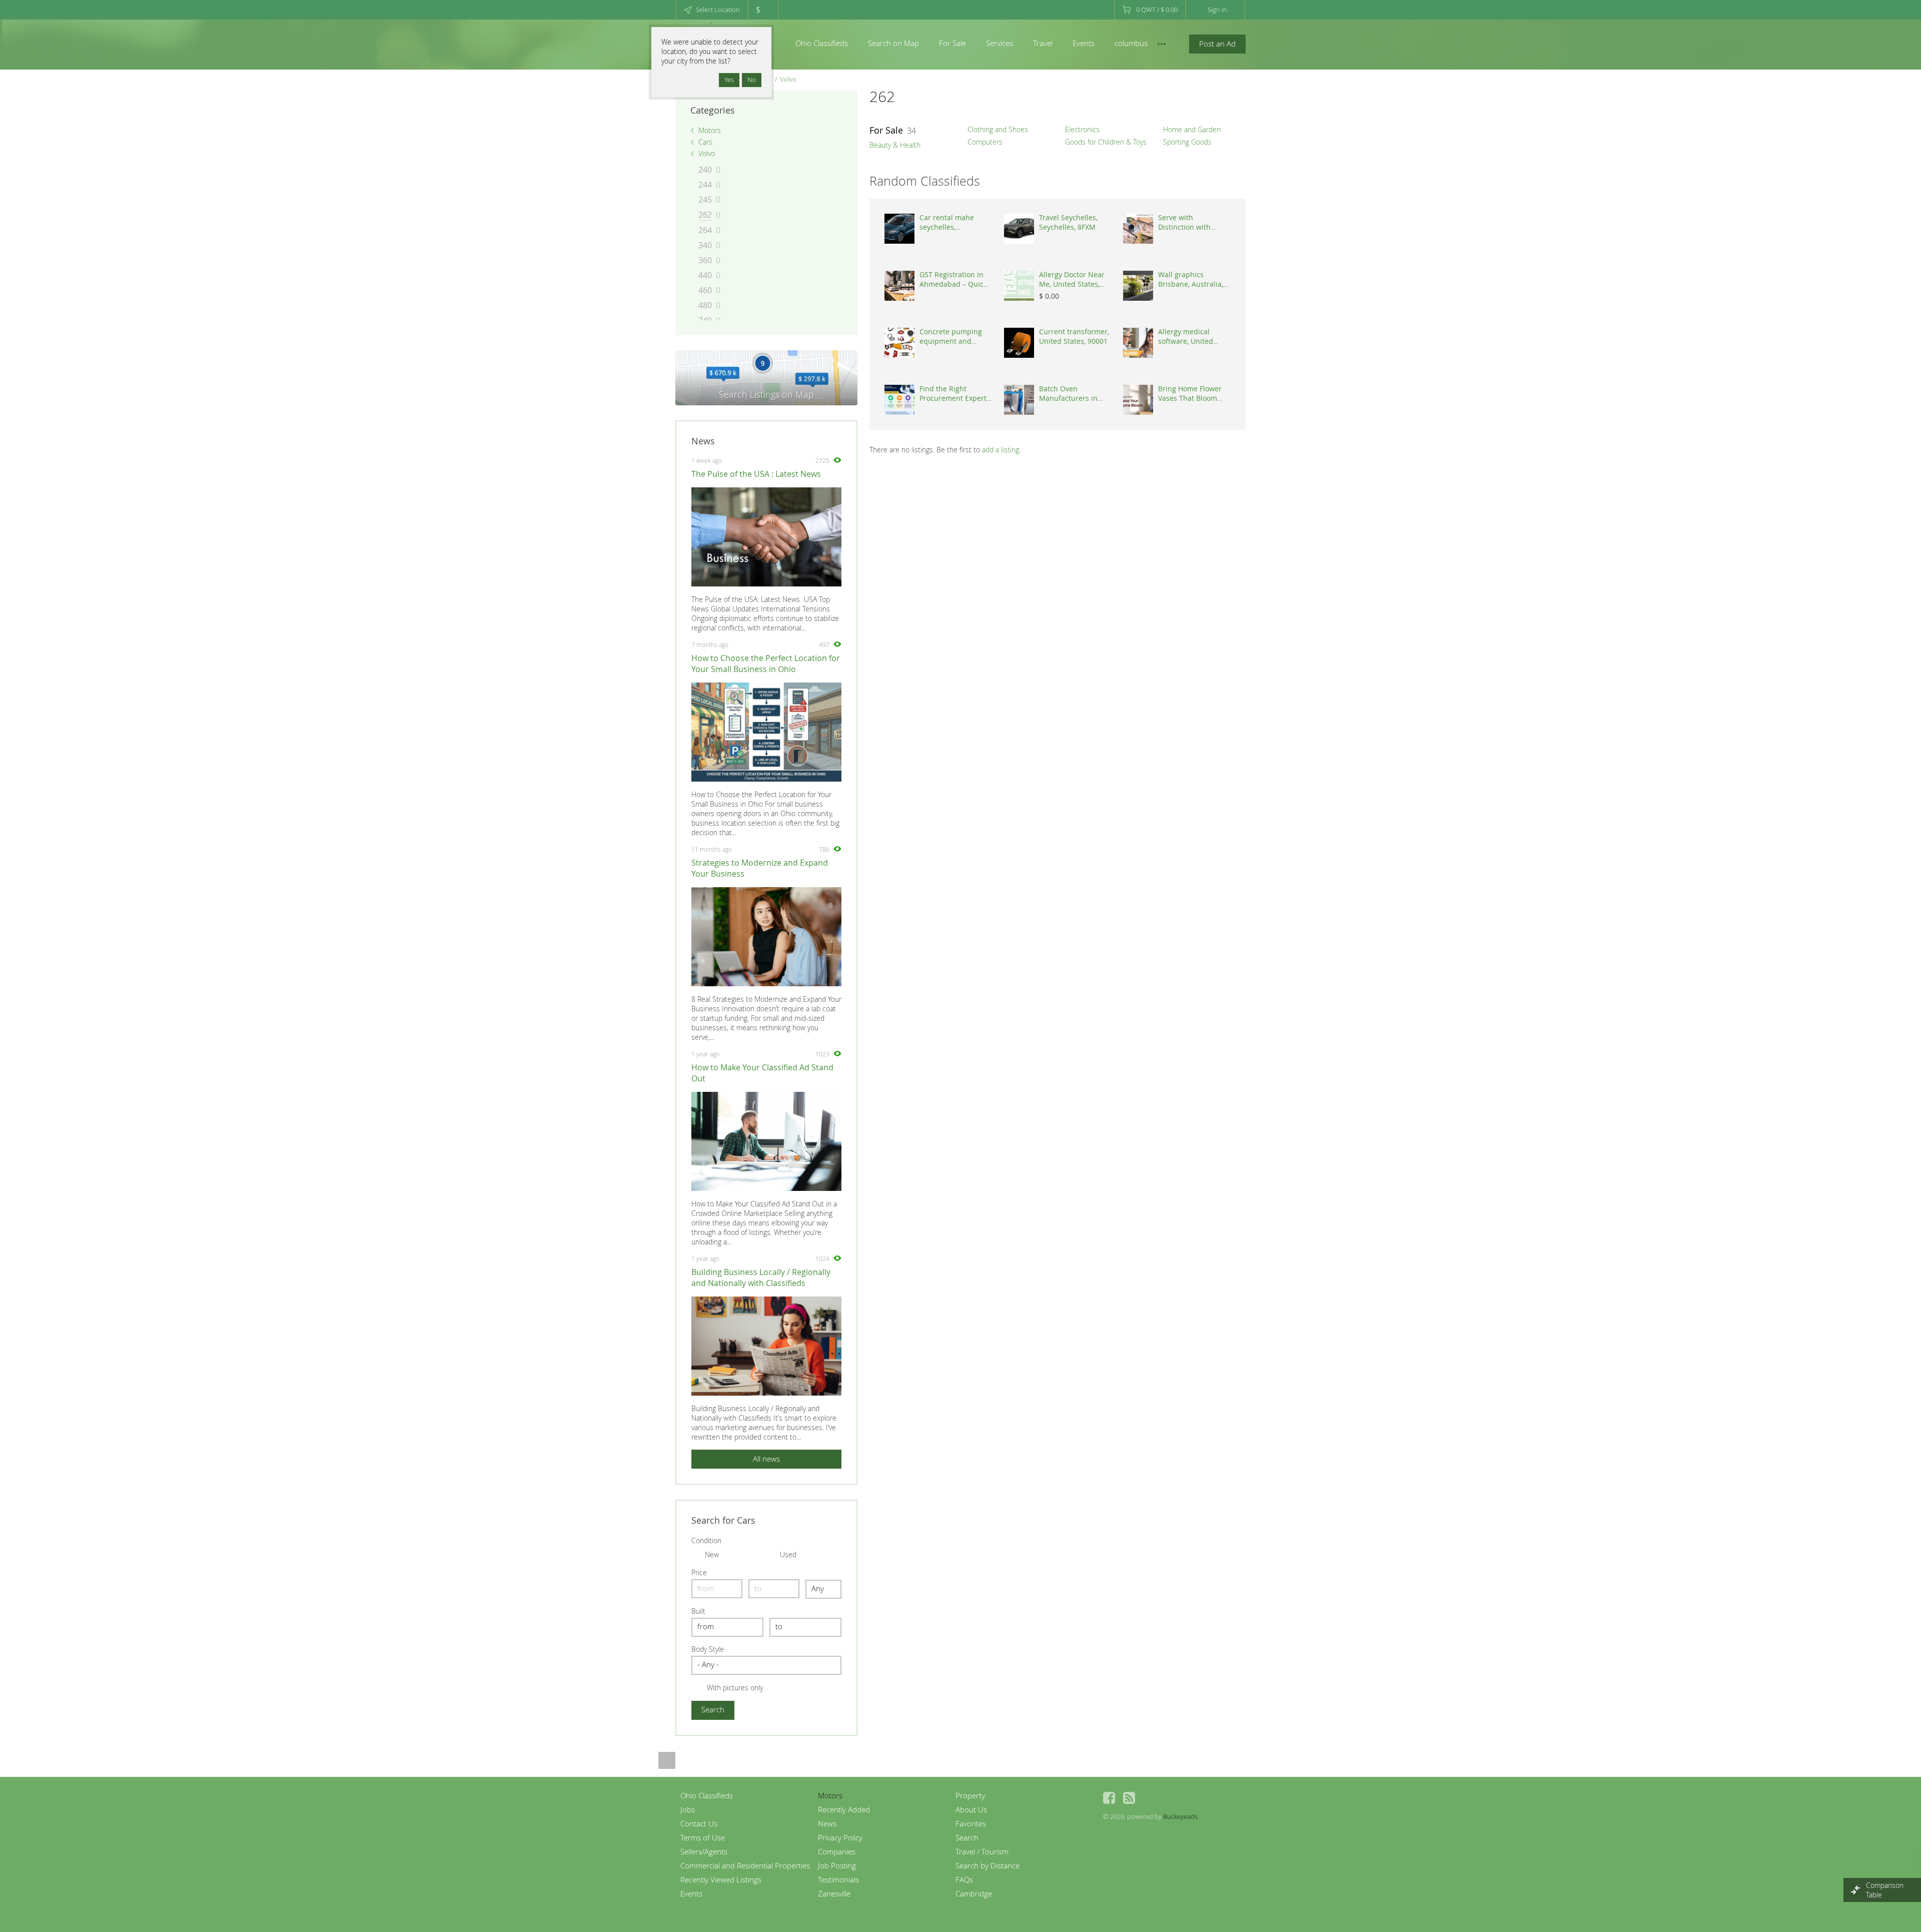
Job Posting (837, 1865)
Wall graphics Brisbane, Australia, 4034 (1191, 284)
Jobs (688, 1809)
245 (705, 200)
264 (705, 230)
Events (1084, 43)
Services (1000, 43)
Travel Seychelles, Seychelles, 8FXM (1068, 222)
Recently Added (844, 1809)
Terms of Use (703, 1837)
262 (705, 215)
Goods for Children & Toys (1106, 142)
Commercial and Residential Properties (745, 1865)
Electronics (1082, 129)
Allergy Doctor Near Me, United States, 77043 (1072, 284)
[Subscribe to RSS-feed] (1129, 1798)
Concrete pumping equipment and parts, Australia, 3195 (955, 341)
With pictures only (735, 1688)
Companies (837, 1851)
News (827, 1823)
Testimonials (838, 1879)
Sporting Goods (1187, 142)
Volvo (788, 79)
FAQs (964, 1879)
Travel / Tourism (982, 1851)
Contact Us (699, 1823)
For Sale (952, 43)
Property (970, 1795)
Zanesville (834, 1893)
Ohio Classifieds (822, 43)
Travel (1043, 43)
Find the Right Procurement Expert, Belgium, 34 (954, 398)
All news (766, 1459)
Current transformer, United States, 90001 (1074, 336)
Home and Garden (1192, 129)
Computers (985, 142)
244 (705, 185)
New (712, 1554)
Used (788, 1554)
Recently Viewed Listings (721, 1879)
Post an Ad (1217, 44)
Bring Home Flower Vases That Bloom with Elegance (1190, 398)
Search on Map (893, 43)
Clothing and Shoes (998, 129)
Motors (710, 130)
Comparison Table (1885, 1890)
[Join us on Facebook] (1109, 1798)
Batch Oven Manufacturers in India (1068, 398)
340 (705, 245)
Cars (705, 142)
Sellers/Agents (704, 1851)
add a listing (1001, 450)
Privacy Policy (840, 1837)
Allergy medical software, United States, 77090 (1186, 341)
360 (705, 260)
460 (705, 290)
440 (705, 275)
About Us (971, 1809)
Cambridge (974, 1893)
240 (705, 170)
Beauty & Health (895, 145)
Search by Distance (988, 1865)
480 (705, 305)
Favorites (971, 1823)
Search (967, 1837)
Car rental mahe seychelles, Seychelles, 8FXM (948, 227)
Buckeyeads (1180, 1816)
